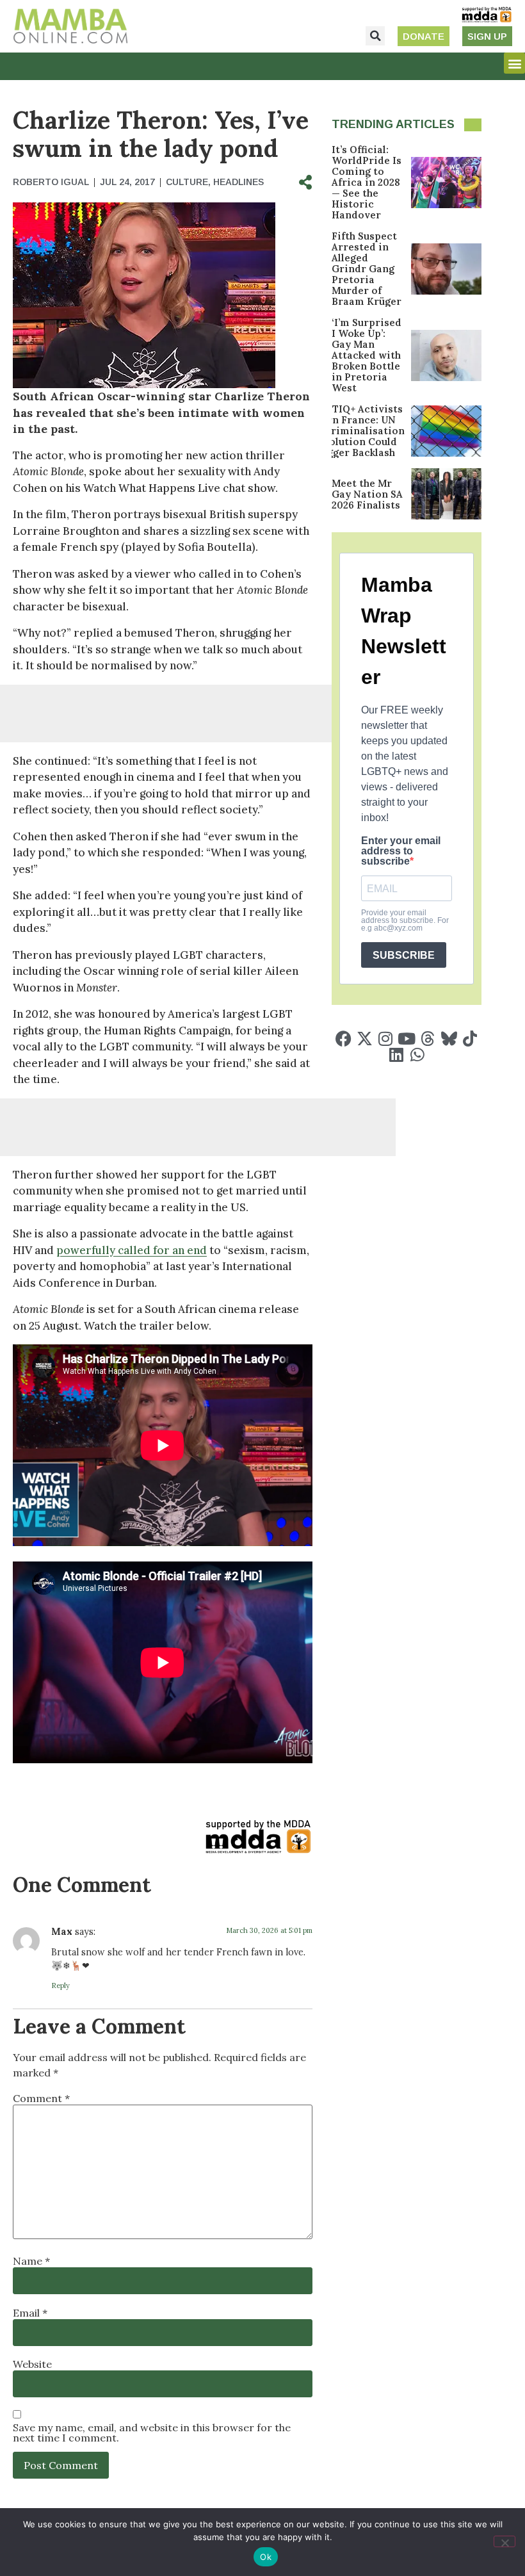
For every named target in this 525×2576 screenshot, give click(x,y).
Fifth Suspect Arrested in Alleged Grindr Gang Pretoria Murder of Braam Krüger (367, 269)
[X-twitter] (365, 1039)
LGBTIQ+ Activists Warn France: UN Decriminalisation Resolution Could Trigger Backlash (358, 431)
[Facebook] (343, 1039)
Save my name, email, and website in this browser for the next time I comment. (152, 2433)
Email (30, 2313)
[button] (375, 36)
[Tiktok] (470, 1039)
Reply (61, 1985)
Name (31, 2261)
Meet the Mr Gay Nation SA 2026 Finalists (367, 494)
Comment (41, 2098)
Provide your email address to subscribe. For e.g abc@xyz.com (405, 920)
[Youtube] (407, 1039)
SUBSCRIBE (404, 955)
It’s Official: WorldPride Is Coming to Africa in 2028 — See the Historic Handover (367, 182)
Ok (266, 2557)
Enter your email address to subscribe (401, 851)
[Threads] (428, 1039)
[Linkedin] (396, 1055)
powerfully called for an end (132, 1250)
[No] (505, 2541)
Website (32, 2364)
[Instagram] (386, 1039)
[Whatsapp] (417, 1055)
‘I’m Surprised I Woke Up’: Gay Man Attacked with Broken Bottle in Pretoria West (367, 355)
